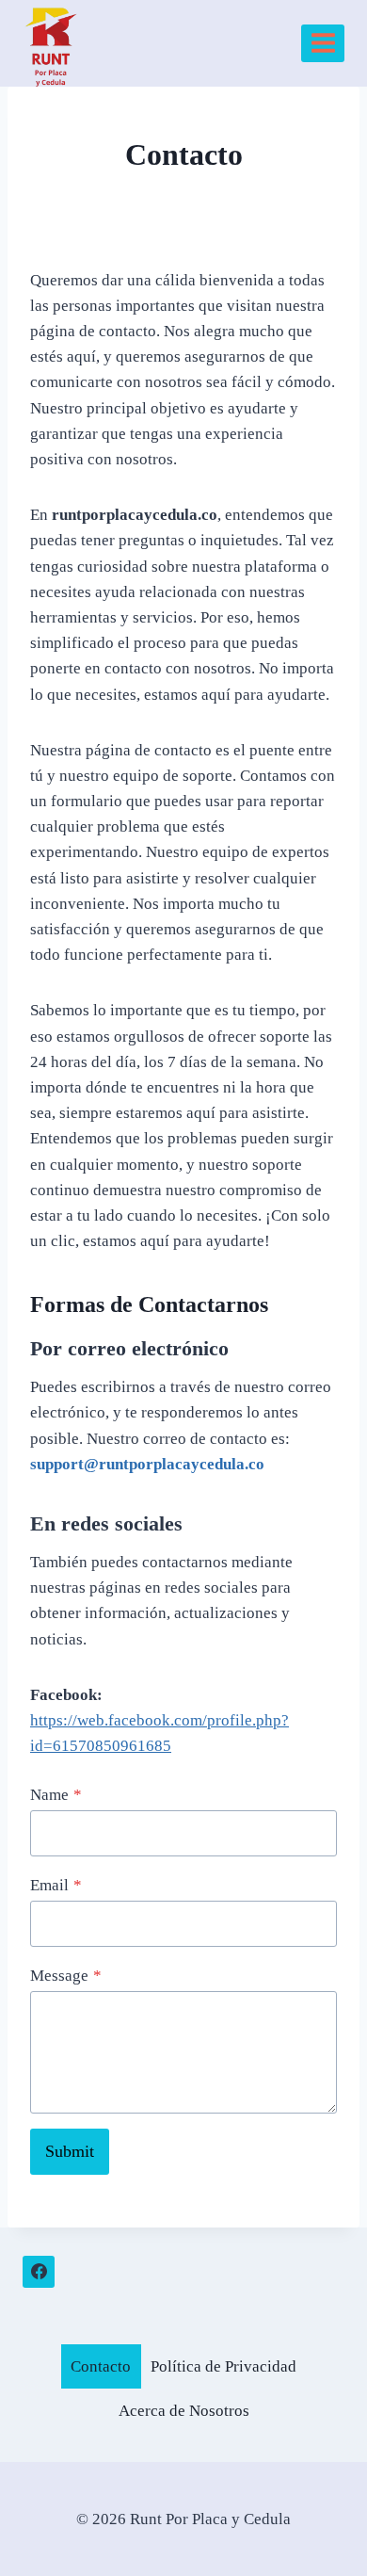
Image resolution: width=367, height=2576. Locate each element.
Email (56, 1885)
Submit (70, 2151)
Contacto (101, 2366)
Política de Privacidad (223, 2366)
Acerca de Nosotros (184, 2411)
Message (66, 1976)
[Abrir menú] (323, 43)
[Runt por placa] (52, 43)
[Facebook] (39, 2272)
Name (56, 1795)
